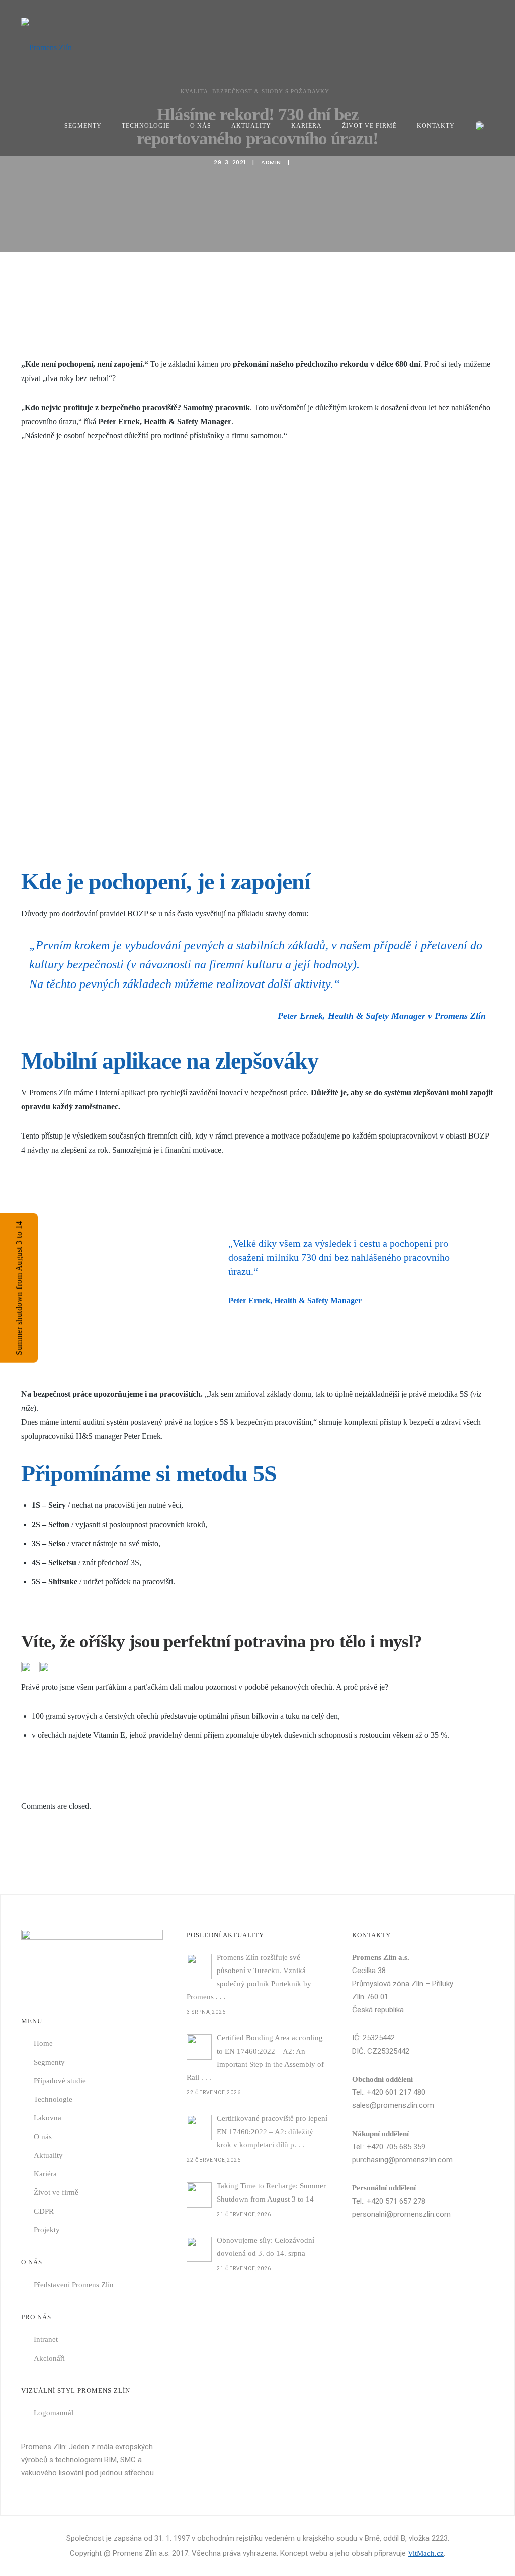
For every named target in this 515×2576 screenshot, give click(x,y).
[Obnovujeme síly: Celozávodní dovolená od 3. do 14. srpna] (199, 2249)
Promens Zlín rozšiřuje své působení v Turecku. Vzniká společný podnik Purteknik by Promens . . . (249, 1977)
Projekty (47, 2230)
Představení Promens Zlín (74, 2285)
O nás (201, 126)
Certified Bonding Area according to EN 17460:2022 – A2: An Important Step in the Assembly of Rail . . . (255, 2058)
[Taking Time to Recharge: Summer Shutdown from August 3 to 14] (199, 2195)
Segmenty (83, 126)
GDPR (44, 2211)
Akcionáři (49, 2358)
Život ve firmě (369, 126)
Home (43, 2043)
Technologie (146, 126)
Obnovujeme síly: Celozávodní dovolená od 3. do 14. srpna (266, 2247)
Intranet (46, 2339)
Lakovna (48, 2118)
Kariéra (307, 126)
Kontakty (436, 126)
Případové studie (60, 2081)
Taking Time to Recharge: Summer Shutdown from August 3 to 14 (271, 2192)
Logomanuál (54, 2413)
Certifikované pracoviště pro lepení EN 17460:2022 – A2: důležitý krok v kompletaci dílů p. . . (272, 2132)
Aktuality (251, 126)
